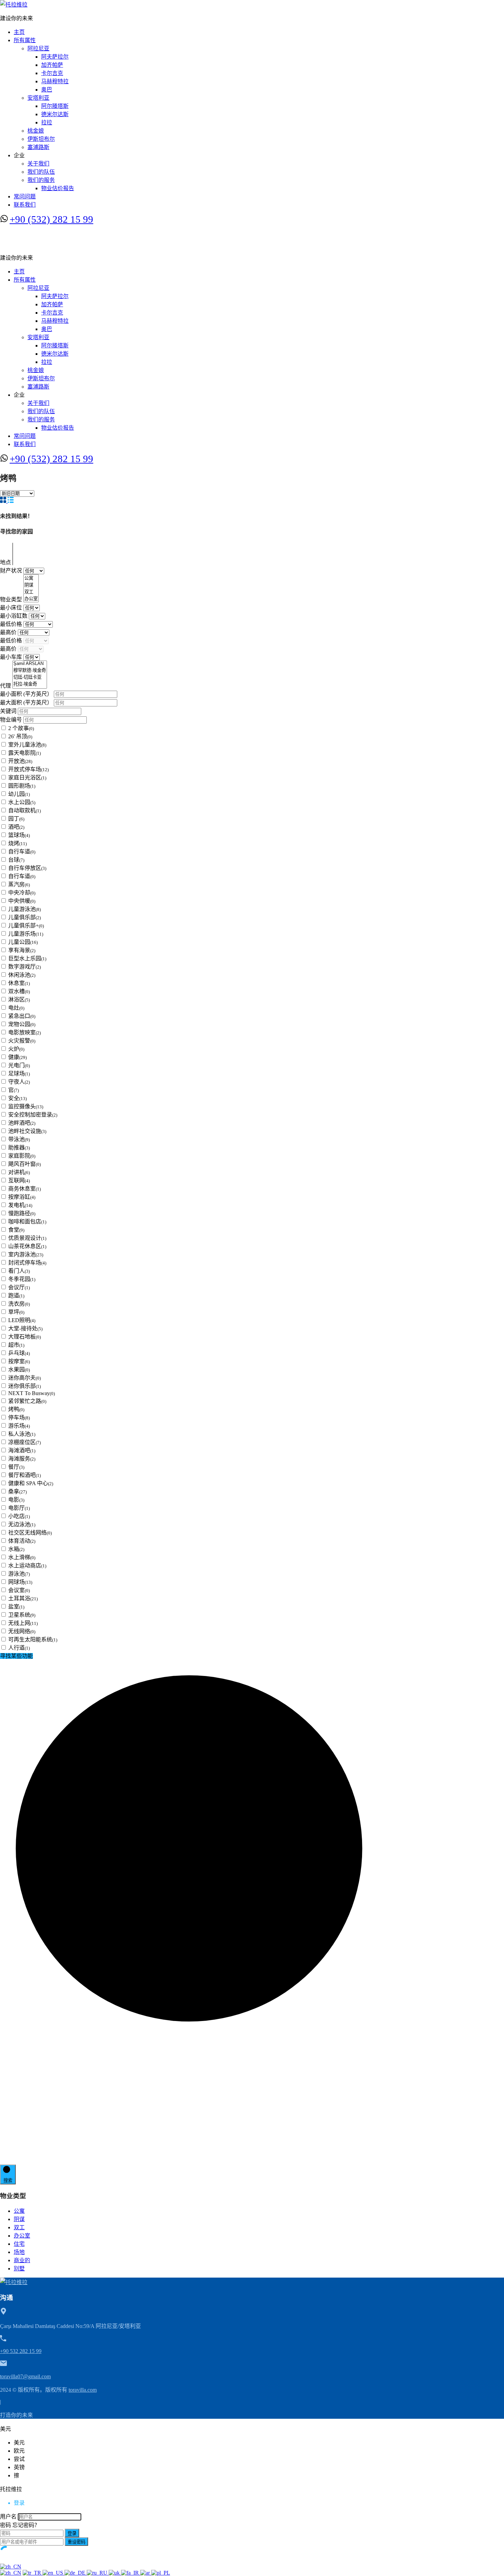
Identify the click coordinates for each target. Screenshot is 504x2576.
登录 (72, 2533)
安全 (17, 1098)
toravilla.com (83, 2390)
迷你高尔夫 (25, 1378)
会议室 (19, 1590)
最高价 (9, 632)
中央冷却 (22, 893)
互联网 (19, 1180)
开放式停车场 (28, 769)
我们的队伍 (41, 172)
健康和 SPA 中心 (31, 1483)
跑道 (16, 1296)
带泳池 (19, 1139)
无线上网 (23, 1623)
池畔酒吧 (22, 1123)
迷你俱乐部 (25, 1386)
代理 (6, 686)
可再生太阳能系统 (33, 1640)
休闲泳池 (22, 975)
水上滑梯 (22, 1557)
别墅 (19, 2269)
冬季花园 (22, 1279)
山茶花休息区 (27, 1246)
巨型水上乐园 (27, 958)
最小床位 (12, 608)
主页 (19, 32)
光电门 (19, 1065)
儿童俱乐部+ (26, 926)
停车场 (19, 1418)
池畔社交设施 (27, 1131)
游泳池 (19, 1574)
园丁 (16, 819)
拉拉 (47, 122)
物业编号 (12, 720)
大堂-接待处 (25, 1328)
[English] (53, 2573)
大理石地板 (25, 1337)
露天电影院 (25, 753)
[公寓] (31, 578)
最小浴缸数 (14, 616)
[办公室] (31, 599)
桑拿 (17, 1492)
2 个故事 (21, 728)
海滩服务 (22, 1459)
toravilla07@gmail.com (25, 2376)
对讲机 (19, 1172)
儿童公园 (23, 942)
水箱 (16, 1549)
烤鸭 (16, 1409)
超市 (16, 1345)
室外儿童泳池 (27, 745)
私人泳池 (22, 1434)
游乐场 (19, 1426)
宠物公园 (22, 1024)
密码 (5, 2525)
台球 (16, 860)
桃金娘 (36, 131)
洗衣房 (19, 1304)
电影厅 (19, 1508)
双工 (19, 2227)
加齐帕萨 (52, 65)
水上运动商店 (27, 1566)
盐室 (16, 1607)
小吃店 (19, 1516)
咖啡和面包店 (27, 1222)
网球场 (20, 1582)
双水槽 (19, 991)
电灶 (16, 1008)
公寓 (19, 2211)
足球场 (19, 1074)
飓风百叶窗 (25, 1164)
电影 (16, 1500)
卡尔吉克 (52, 73)
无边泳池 (22, 1524)
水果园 (19, 1370)
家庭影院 (22, 1156)
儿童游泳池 (25, 909)
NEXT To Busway (32, 1393)
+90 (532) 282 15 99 (51, 219)
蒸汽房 (19, 884)
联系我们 (25, 205)
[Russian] (98, 2573)
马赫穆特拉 (55, 81)
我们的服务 (41, 180)
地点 (6, 562)
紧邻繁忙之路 (27, 1401)
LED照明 (22, 1320)
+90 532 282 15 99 (21, 2351)
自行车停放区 (27, 868)
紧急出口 (22, 1016)
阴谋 (19, 2219)
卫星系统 (22, 1615)
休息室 (19, 983)
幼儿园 (19, 794)
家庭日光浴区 (27, 778)
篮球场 (19, 835)
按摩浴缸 (22, 1197)
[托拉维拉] (14, 5)
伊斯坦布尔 (41, 139)
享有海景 (22, 950)
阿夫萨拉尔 (55, 57)
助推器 (19, 1148)
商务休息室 (25, 1189)
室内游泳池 (26, 1254)
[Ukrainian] (115, 2573)
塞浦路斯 (38, 147)
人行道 (19, 1648)
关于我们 (38, 164)
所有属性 (25, 40)
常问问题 (25, 196)
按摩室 (19, 1361)
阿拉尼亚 (38, 48)
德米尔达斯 (55, 114)
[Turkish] (33, 2573)
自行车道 (22, 852)
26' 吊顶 (20, 736)
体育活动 (22, 1541)
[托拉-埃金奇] (30, 684)
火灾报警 (22, 1041)
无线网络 (22, 1631)
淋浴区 (19, 1000)
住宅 (19, 2244)
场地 (19, 2252)
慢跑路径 (22, 1213)
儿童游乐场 (26, 934)
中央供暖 (22, 901)
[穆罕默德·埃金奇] (30, 670)
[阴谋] (31, 585)
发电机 (20, 1205)
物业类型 (12, 599)
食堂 (16, 1230)
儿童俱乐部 (25, 917)
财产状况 (12, 571)
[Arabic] (146, 2573)
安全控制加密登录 (33, 1115)
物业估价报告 (58, 188)
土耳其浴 (23, 1598)
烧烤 (17, 843)
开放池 (20, 761)
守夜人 (19, 1082)
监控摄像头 (26, 1106)
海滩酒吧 (22, 1450)
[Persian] (131, 2573)
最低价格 (12, 624)
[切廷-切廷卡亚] (30, 677)
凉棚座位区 (25, 1442)
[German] (76, 2573)
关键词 (9, 711)
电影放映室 (25, 1032)
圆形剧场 (22, 786)
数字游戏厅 (25, 967)
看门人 (19, 1271)
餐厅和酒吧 (25, 1475)
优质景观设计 (27, 1238)
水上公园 (22, 802)
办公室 (22, 2236)
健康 (17, 1057)
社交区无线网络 (30, 1533)
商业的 (22, 2260)
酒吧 (16, 827)
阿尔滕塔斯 (55, 106)
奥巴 (47, 90)
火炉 (16, 1049)
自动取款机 (25, 810)
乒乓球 (19, 1353)
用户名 (8, 2517)
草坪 (16, 1312)
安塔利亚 (38, 98)
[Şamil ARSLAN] (30, 664)
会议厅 (19, 1287)
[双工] (31, 592)
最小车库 (12, 657)
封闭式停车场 (27, 1263)
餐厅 (16, 1467)
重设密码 (76, 2542)
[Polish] (161, 2573)
